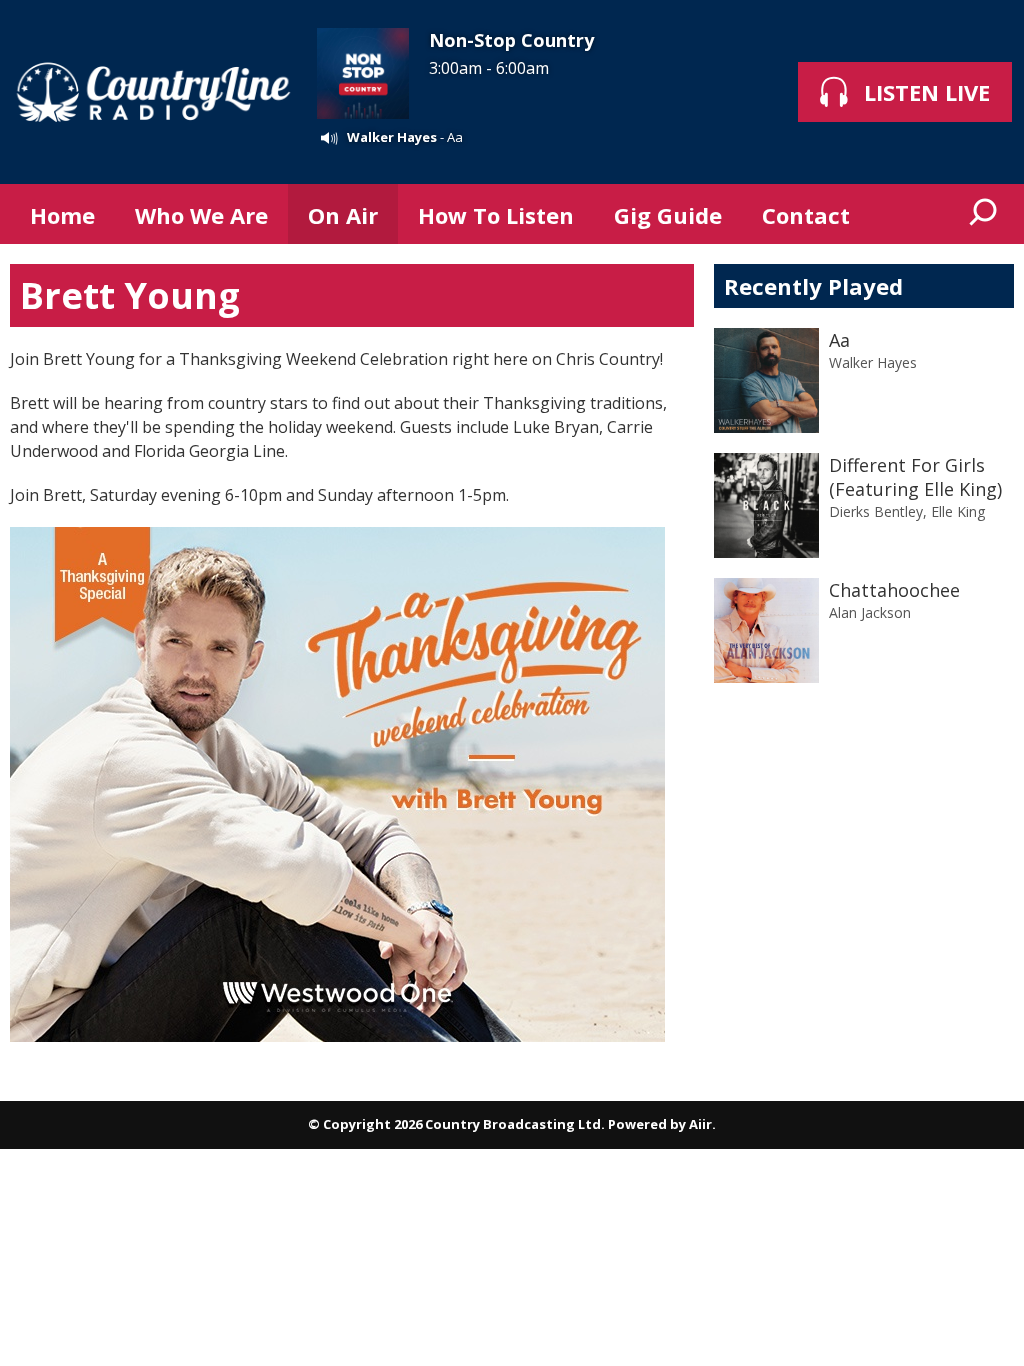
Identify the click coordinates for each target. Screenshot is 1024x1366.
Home (62, 215)
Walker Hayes (392, 137)
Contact (806, 215)
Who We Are (201, 215)
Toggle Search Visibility (984, 214)
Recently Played (813, 286)
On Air (343, 215)
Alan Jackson (870, 612)
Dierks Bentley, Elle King (907, 511)
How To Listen (496, 215)
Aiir (700, 1124)
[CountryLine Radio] (153, 92)
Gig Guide (668, 215)
